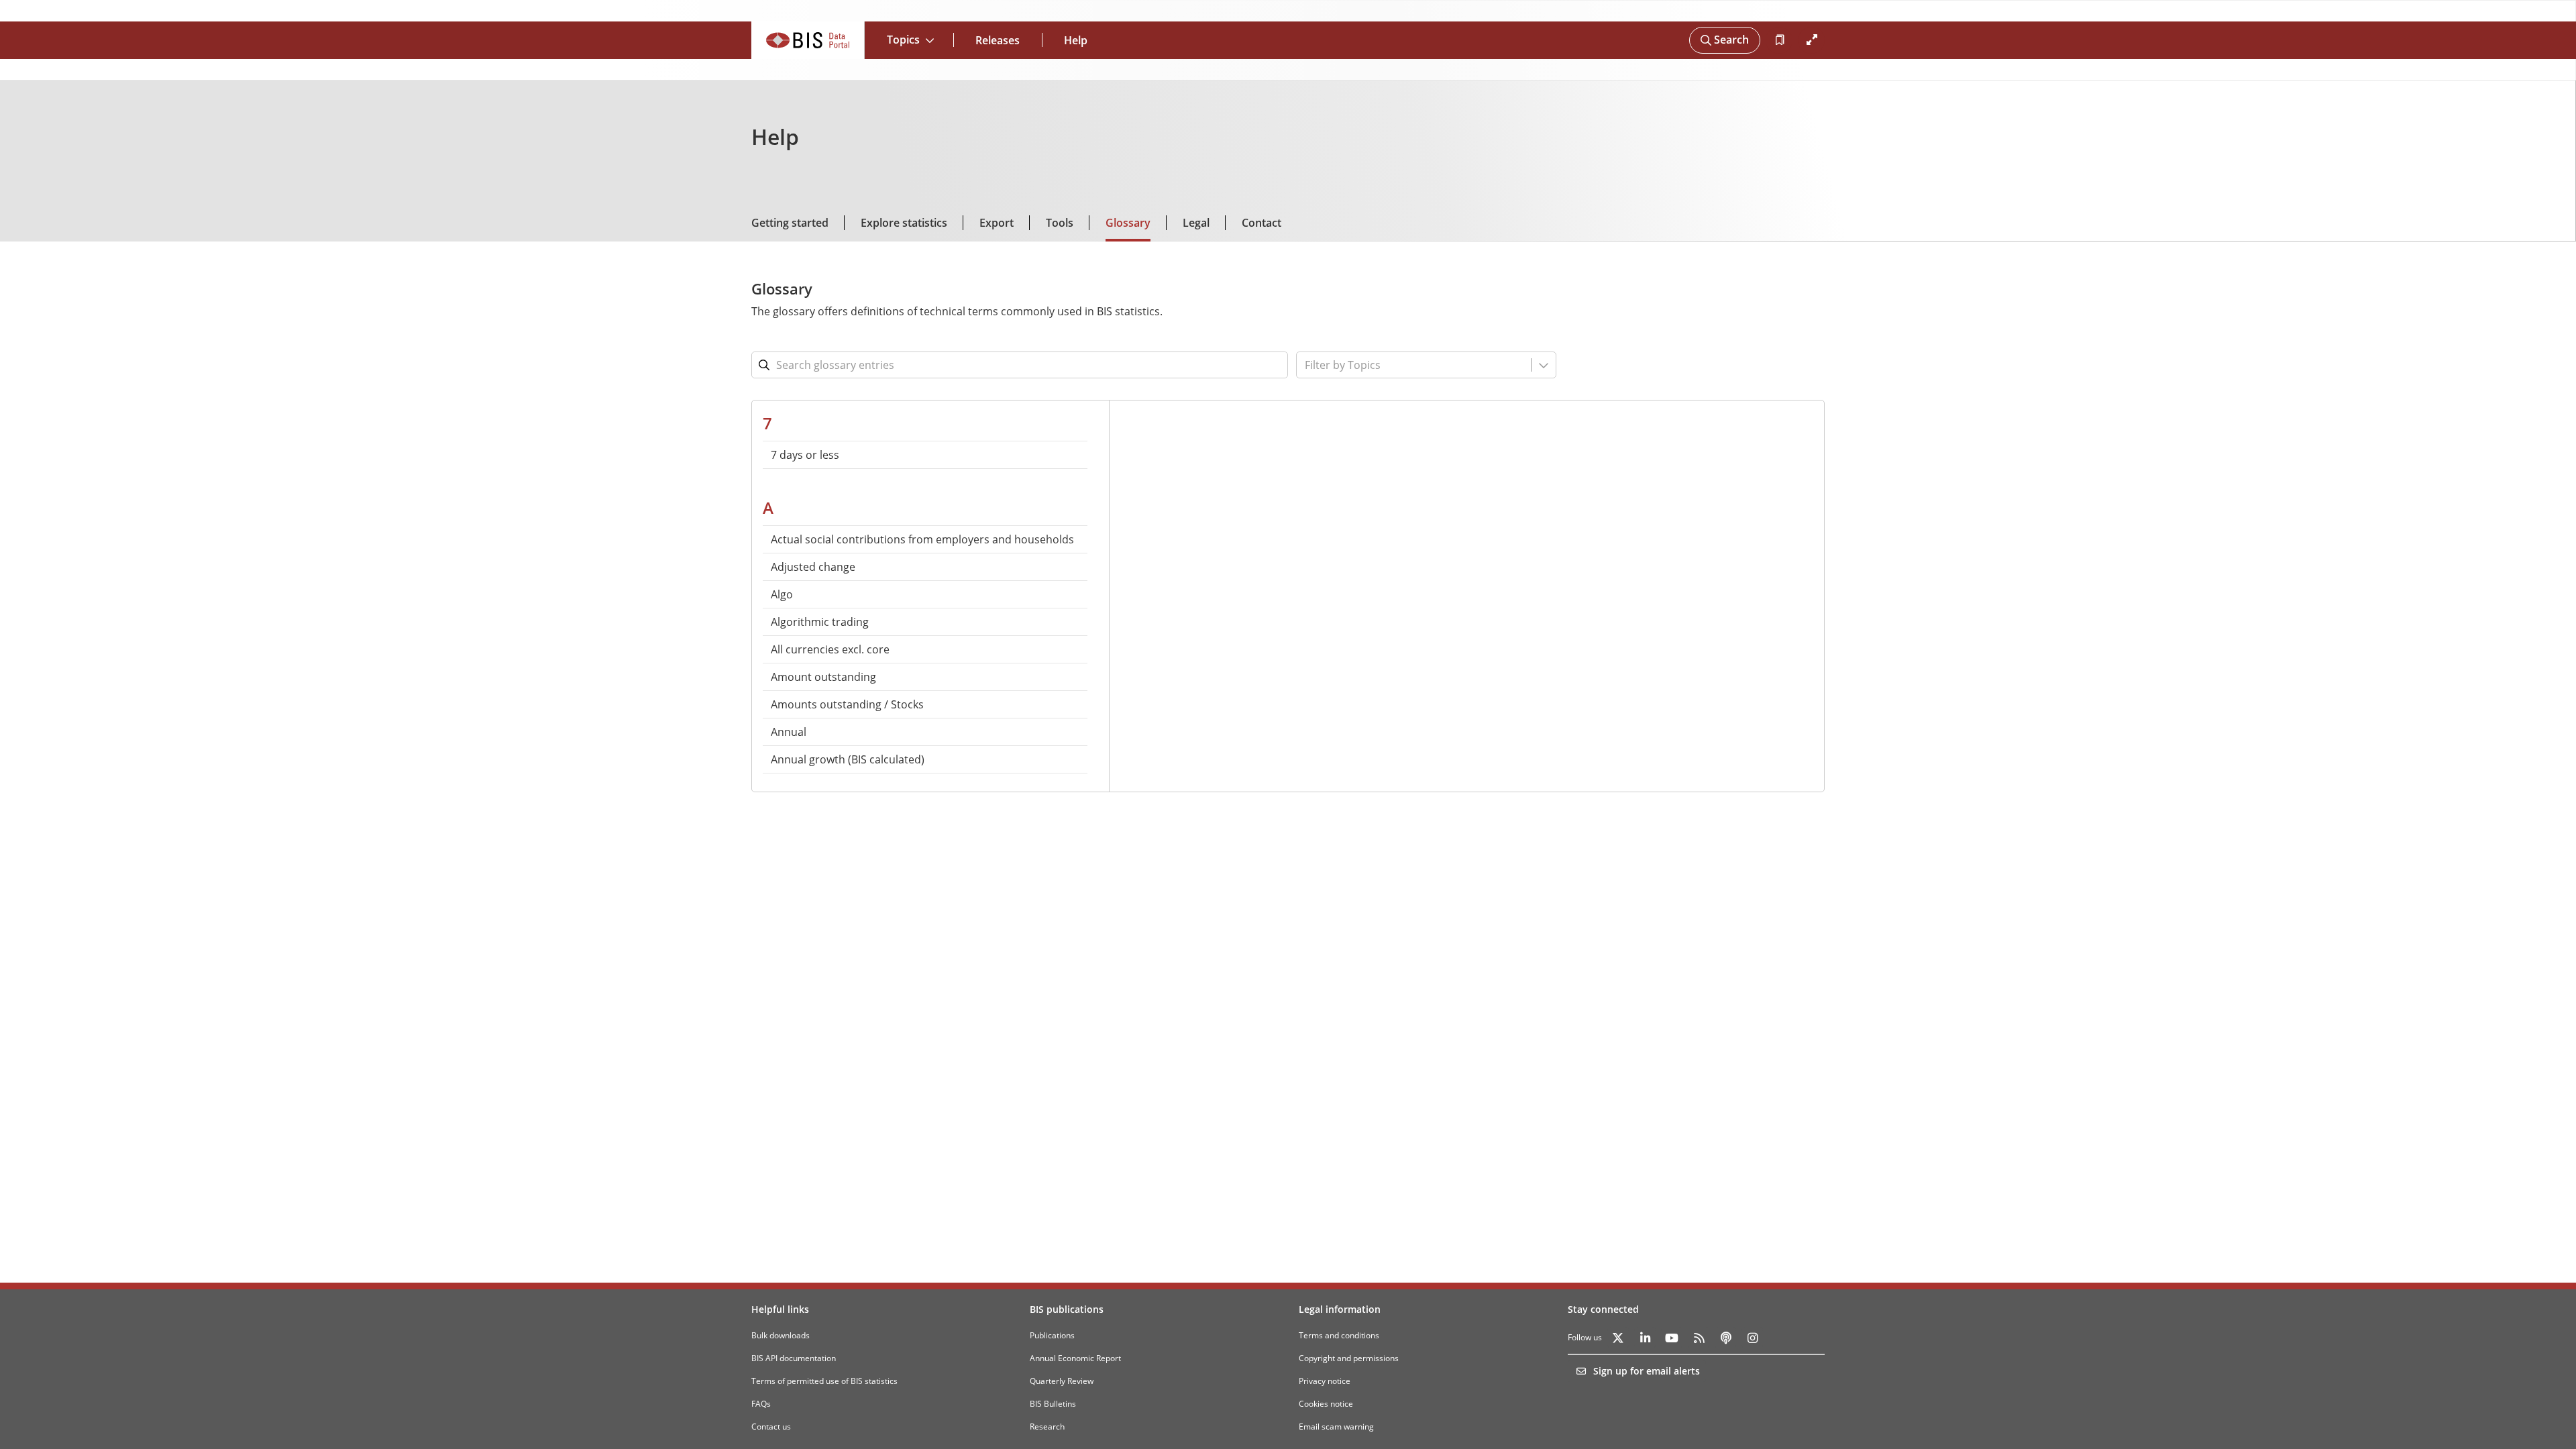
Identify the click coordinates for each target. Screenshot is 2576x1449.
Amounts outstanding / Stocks (847, 704)
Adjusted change (813, 567)
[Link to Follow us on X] (1618, 1338)
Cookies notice (1326, 1404)
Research (1047, 1427)
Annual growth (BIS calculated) (848, 759)
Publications (1052, 1335)
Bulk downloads (781, 1335)
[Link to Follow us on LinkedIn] (1645, 1338)
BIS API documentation (794, 1358)
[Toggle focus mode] (1811, 40)
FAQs (761, 1404)
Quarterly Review (1062, 1381)
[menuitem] (925, 455)
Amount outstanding (823, 677)
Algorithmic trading (820, 622)
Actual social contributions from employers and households (922, 539)
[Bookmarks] (1779, 40)
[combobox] (1383, 365)
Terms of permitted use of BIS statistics (824, 1381)
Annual (789, 732)
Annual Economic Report (1075, 1358)
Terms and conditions (1339, 1335)
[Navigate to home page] (808, 40)
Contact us (771, 1427)
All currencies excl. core (830, 649)
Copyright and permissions (1349, 1358)
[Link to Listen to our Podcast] (1725, 1338)
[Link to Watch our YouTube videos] (1672, 1338)
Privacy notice (1325, 1381)
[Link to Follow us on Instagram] (1752, 1338)
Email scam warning (1336, 1427)
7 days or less (805, 455)
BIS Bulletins (1053, 1404)
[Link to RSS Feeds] (1699, 1338)
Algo (782, 594)
